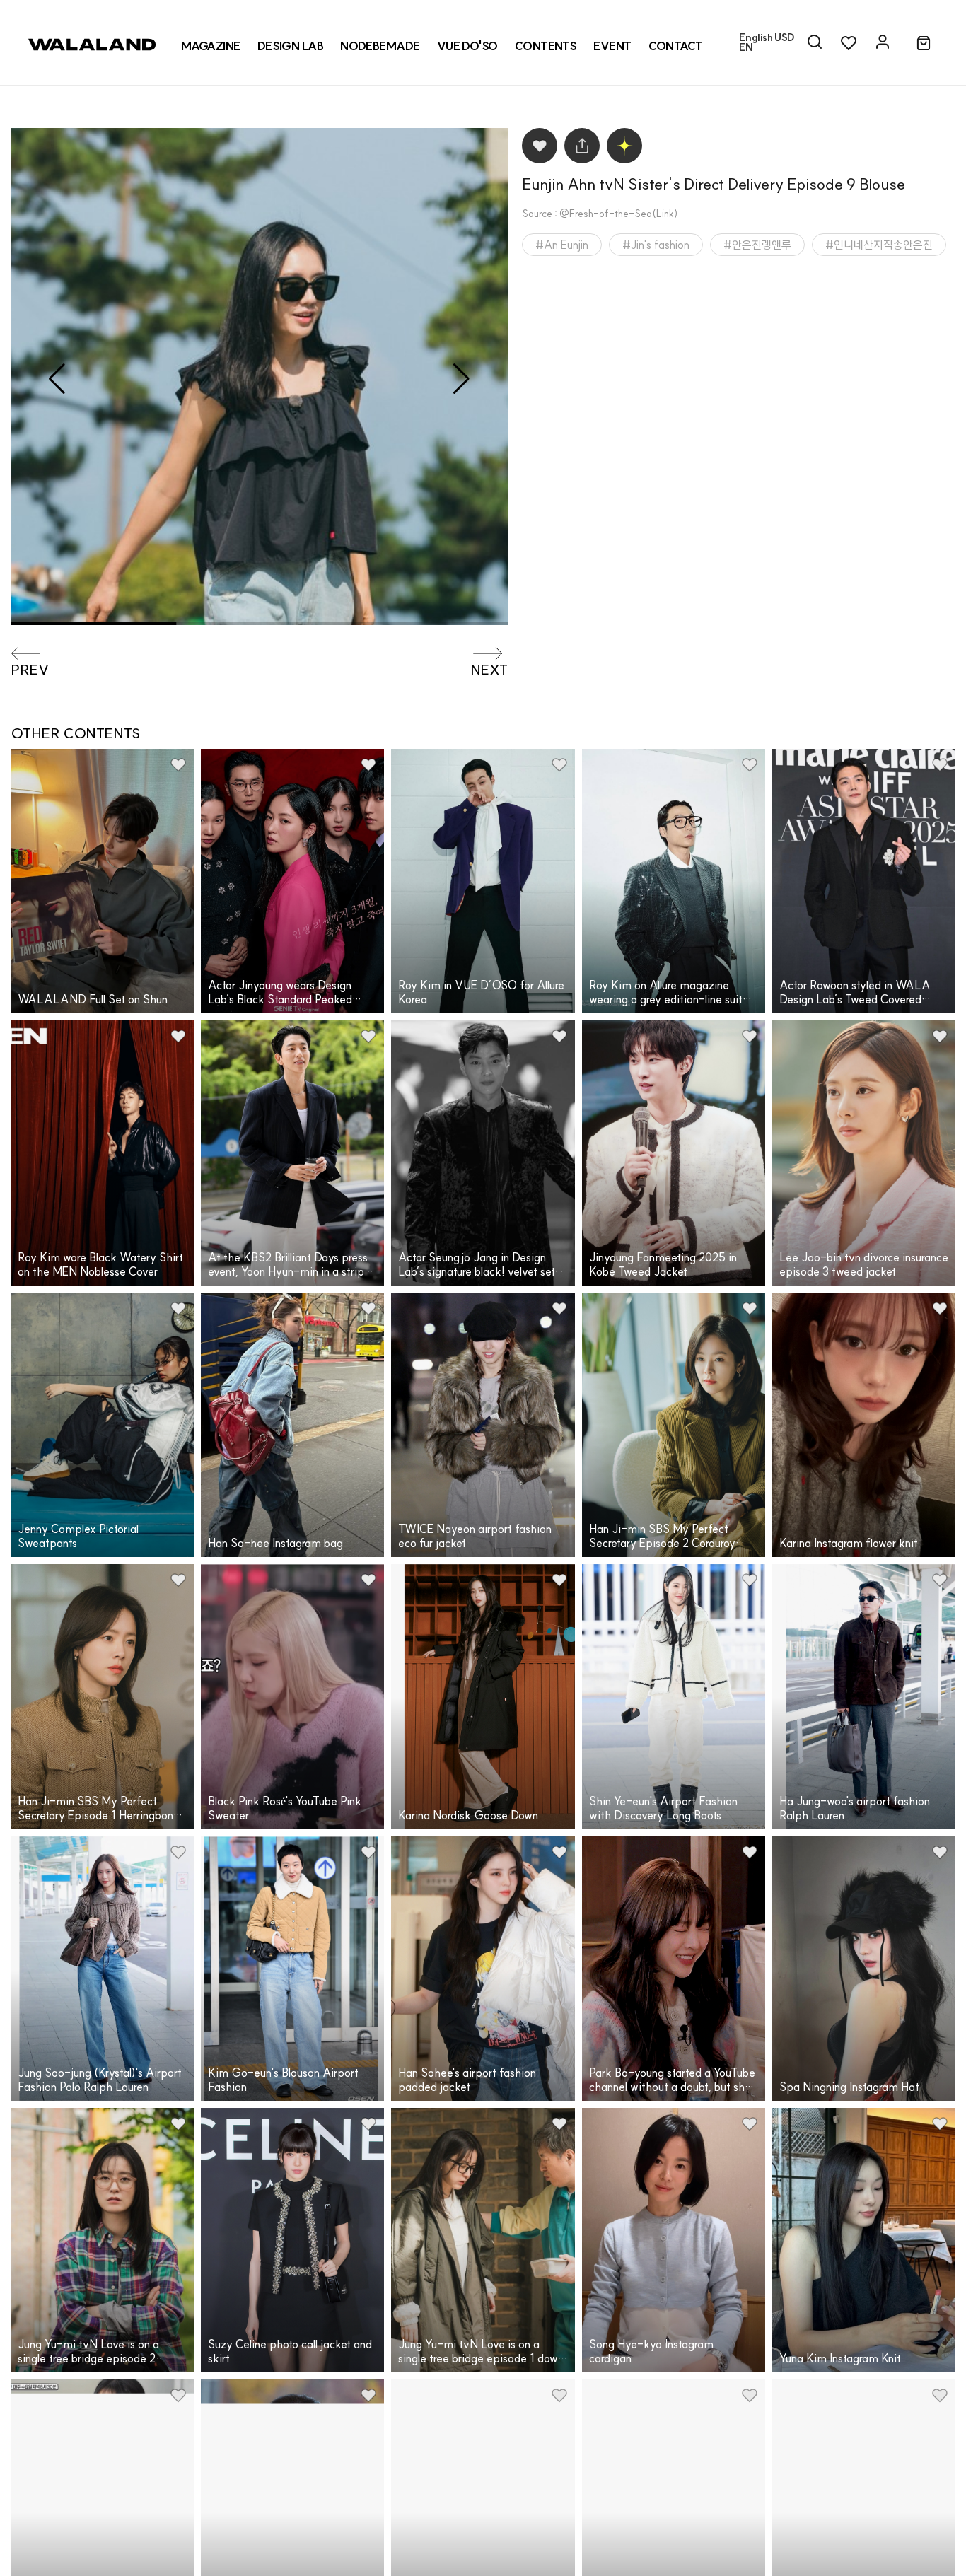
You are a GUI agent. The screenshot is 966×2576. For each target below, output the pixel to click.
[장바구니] (924, 44)
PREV (30, 670)
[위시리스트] (849, 42)
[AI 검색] (815, 42)
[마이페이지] (883, 42)
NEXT (489, 670)
